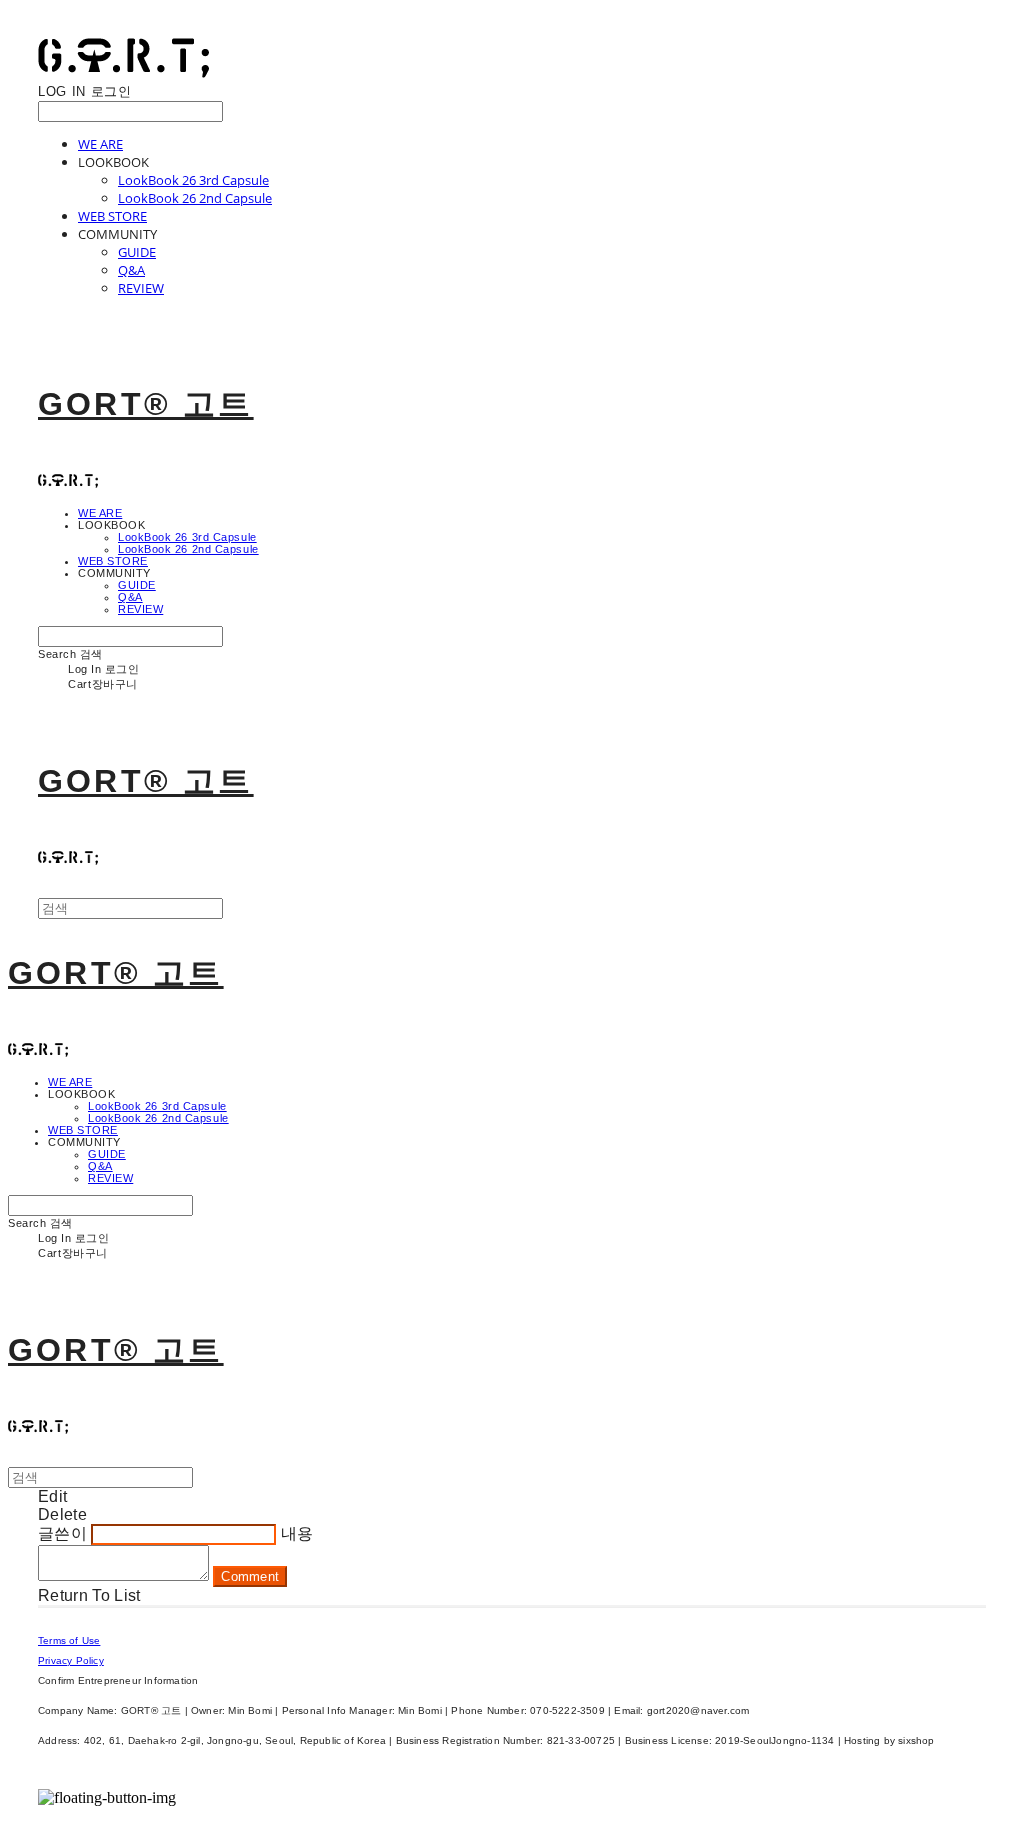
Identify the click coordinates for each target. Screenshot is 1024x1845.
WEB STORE (112, 216)
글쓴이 (62, 1533)
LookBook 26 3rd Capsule (193, 180)
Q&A (131, 270)
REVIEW (141, 288)
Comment (250, 1576)
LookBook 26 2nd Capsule (195, 198)
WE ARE (100, 144)
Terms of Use (69, 1640)
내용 (297, 1533)
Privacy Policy (71, 1660)
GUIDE (137, 252)
